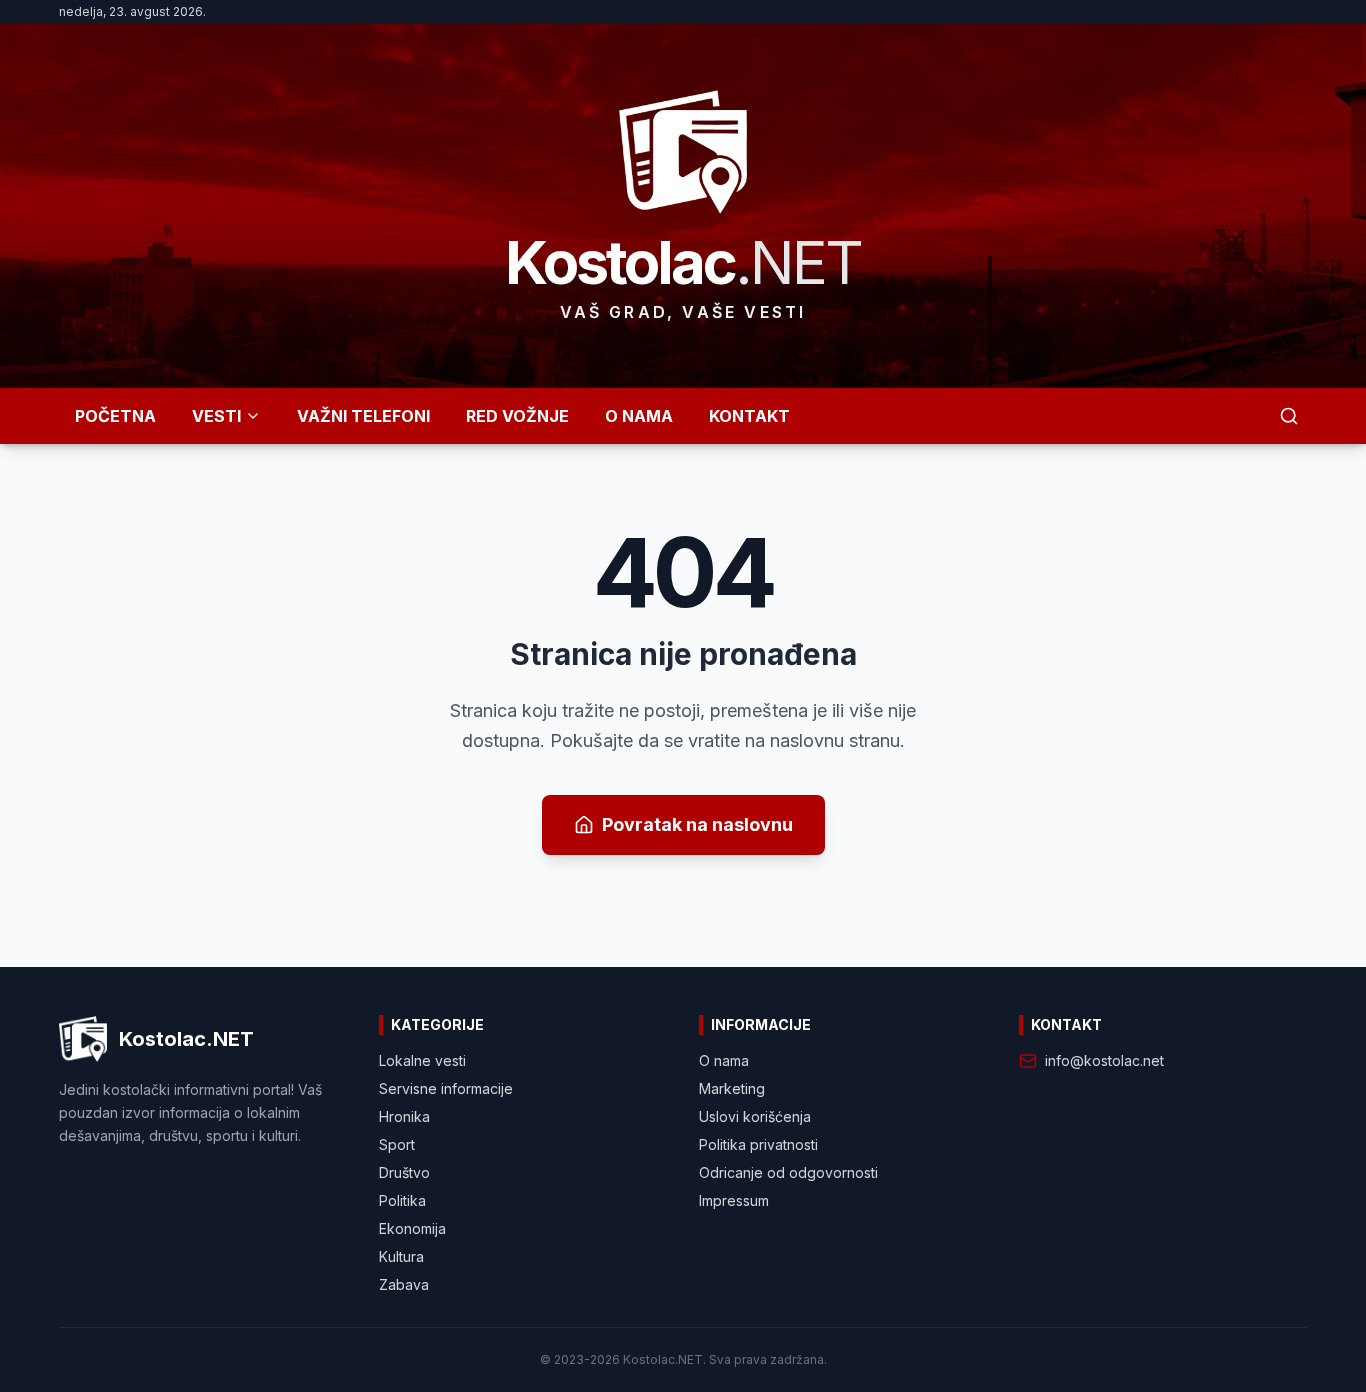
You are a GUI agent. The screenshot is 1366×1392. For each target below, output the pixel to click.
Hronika (404, 1116)
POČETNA (115, 416)
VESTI (216, 416)
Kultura (401, 1256)
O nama (724, 1060)
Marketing (732, 1088)
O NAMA (639, 416)
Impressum (734, 1200)
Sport (397, 1144)
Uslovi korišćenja (755, 1116)
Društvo (404, 1172)
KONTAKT (749, 416)
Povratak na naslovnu (697, 824)
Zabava (404, 1284)
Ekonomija (412, 1228)
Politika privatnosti (758, 1144)
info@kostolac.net (1104, 1060)
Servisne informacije (446, 1088)
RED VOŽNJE (517, 416)
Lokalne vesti (422, 1060)
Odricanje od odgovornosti (788, 1172)
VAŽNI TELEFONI (363, 416)
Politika (402, 1200)
